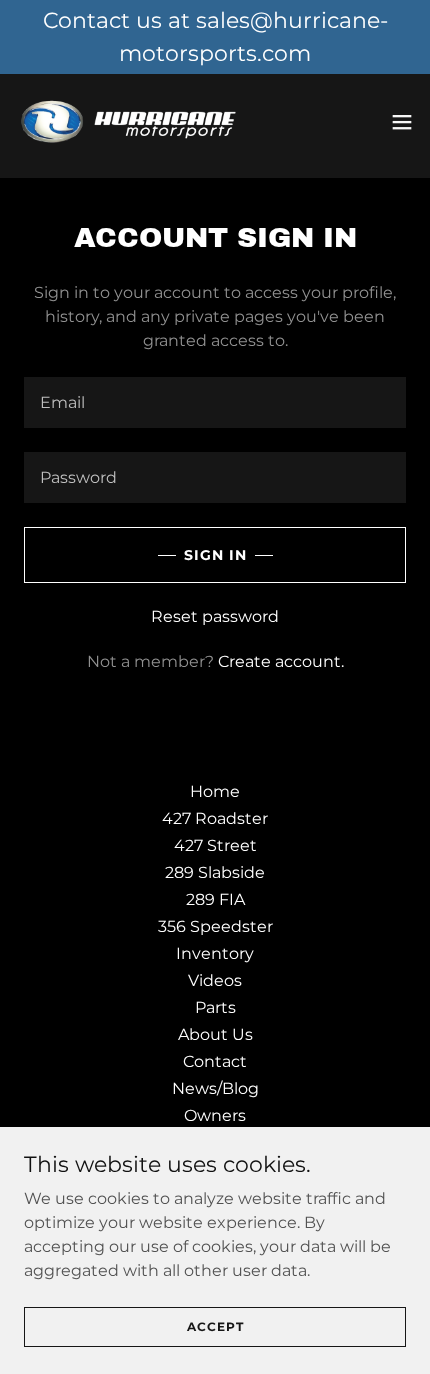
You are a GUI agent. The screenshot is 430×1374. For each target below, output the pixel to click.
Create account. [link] (281, 661)
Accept (215, 1326)
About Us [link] (215, 1034)
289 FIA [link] (215, 899)
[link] (128, 122)
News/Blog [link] (215, 1088)
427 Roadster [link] (215, 818)
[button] (402, 122)
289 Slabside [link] (215, 872)
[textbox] (215, 402)
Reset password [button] (215, 616)
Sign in (215, 555)
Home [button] (215, 791)
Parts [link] (215, 1007)
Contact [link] (215, 1061)
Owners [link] (215, 1115)
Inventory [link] (215, 953)
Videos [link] (215, 980)
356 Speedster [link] (215, 926)
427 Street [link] (215, 845)
